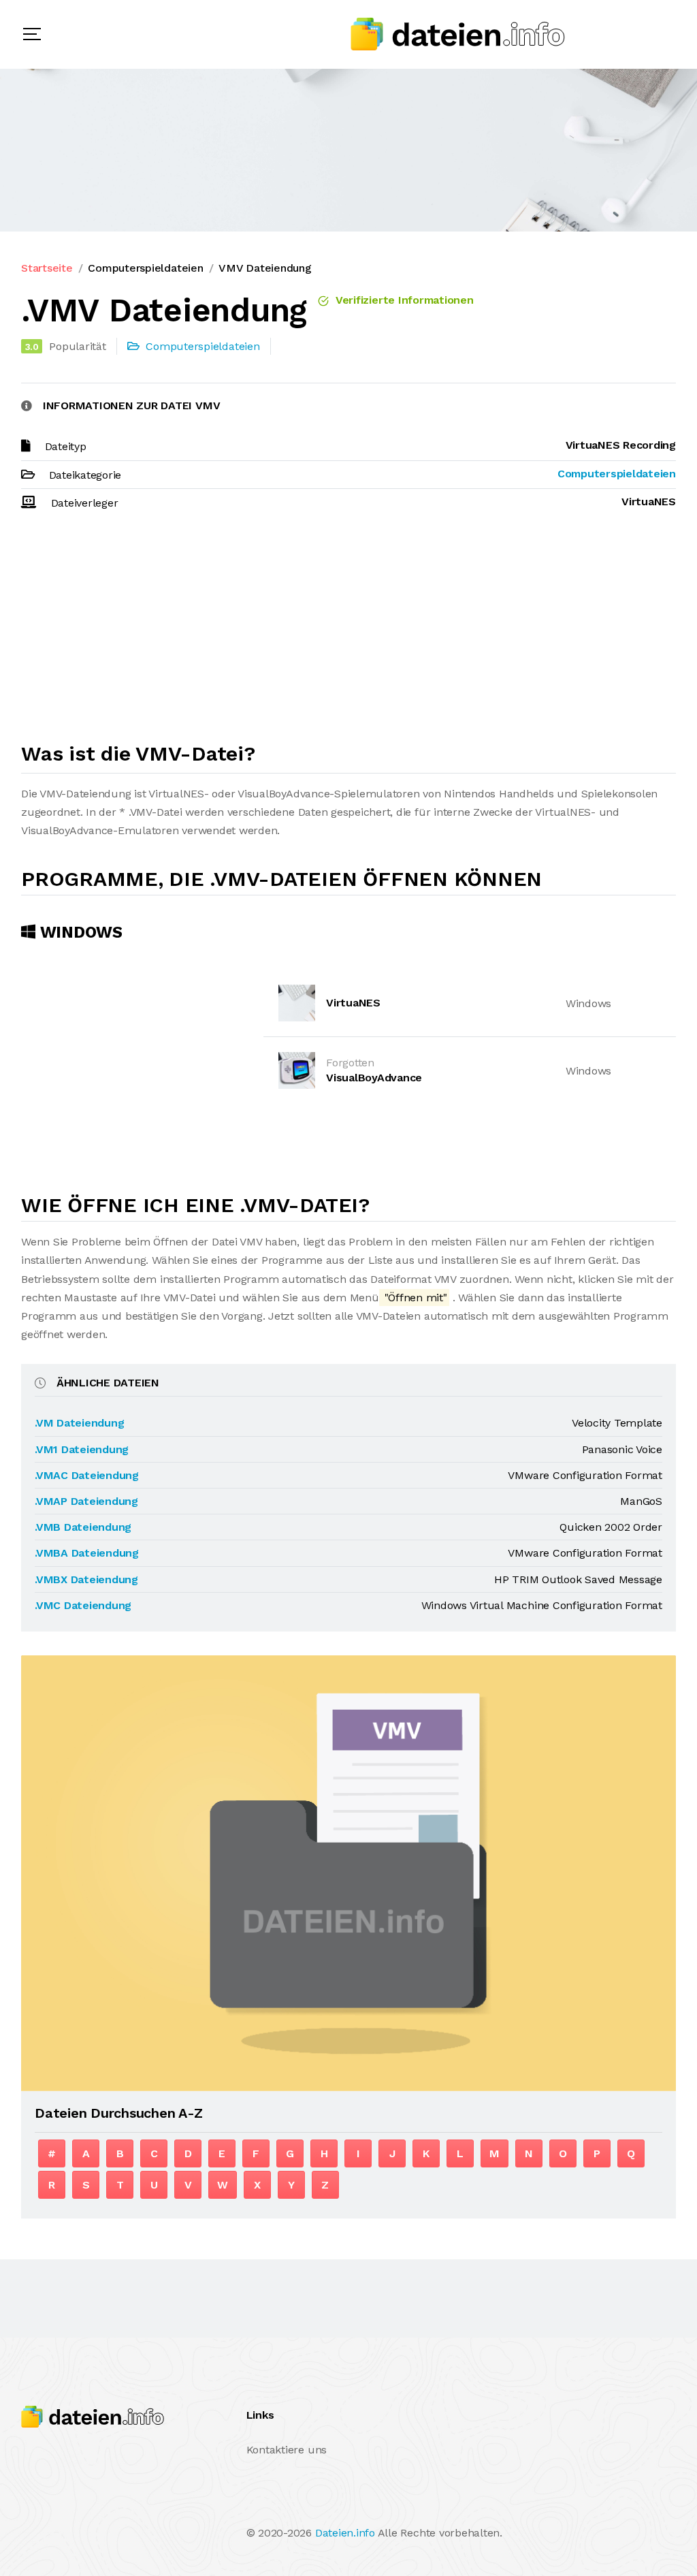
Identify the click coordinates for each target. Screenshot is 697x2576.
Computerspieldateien (145, 268)
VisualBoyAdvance (374, 1078)
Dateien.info (345, 2533)
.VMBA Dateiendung (87, 1553)
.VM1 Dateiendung (82, 1449)
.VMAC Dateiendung (87, 1475)
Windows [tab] (79, 932)
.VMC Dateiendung (83, 1605)
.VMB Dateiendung (83, 1527)
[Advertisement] (348, 633)
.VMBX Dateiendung (86, 1579)
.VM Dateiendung (79, 1423)
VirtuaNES (353, 1003)
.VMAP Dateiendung (86, 1501)
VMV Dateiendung (265, 268)
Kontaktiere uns (287, 2450)
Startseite (47, 268)
